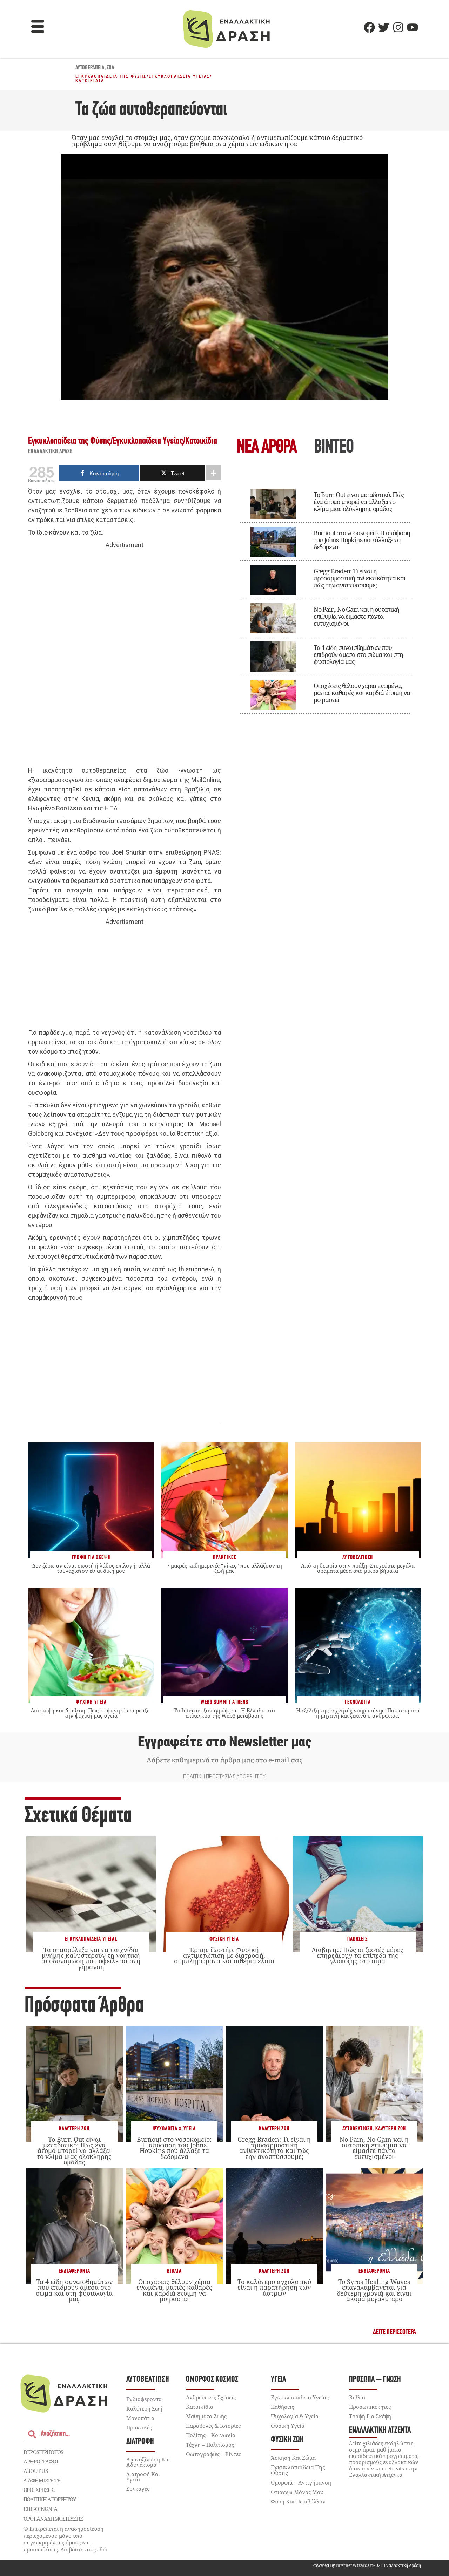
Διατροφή (140, 2442)
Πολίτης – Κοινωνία (211, 2435)
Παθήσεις (357, 1939)
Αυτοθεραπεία (90, 68)
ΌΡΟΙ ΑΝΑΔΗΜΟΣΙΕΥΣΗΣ (53, 2519)
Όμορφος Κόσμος (212, 2380)
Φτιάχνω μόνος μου (297, 2492)
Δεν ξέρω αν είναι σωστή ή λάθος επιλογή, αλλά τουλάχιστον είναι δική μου (91, 1568)
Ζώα (110, 68)
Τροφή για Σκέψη (370, 2416)
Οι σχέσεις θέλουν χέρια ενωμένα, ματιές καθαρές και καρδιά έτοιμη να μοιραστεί (362, 693)
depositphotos (43, 2452)
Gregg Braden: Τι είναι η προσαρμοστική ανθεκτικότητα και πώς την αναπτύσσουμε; (360, 578)
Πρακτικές (139, 2427)
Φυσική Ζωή (287, 2440)
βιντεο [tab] (334, 448)
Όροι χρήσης (39, 2490)
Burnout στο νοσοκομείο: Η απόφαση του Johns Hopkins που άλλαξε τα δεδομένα (362, 540)
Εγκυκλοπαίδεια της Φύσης (111, 76)
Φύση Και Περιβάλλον (298, 2501)
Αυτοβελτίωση (357, 2129)
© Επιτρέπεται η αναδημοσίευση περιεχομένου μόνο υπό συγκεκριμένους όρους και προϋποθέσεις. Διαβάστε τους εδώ (65, 2539)
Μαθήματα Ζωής (206, 2416)
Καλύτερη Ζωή (74, 2129)
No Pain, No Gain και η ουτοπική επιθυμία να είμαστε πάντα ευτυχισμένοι (356, 616)
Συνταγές (138, 2489)
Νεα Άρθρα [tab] (267, 448)
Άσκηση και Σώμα (293, 2458)
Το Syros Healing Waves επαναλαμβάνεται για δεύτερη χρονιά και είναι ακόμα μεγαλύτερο (374, 2290)
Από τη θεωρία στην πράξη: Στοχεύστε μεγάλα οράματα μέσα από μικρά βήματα (358, 1568)
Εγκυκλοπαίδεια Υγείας (179, 76)
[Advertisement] (125, 658)
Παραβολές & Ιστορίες (213, 2426)
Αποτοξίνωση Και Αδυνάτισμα (148, 2462)
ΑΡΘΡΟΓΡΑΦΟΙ (41, 2461)
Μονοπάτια (140, 2418)
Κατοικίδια (90, 81)
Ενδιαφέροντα (74, 2271)
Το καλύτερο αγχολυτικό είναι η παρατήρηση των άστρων (274, 2287)
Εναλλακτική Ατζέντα (380, 2430)
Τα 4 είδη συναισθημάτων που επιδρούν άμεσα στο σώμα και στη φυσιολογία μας (358, 654)
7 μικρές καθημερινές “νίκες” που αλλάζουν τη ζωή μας (224, 1568)
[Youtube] (413, 27)
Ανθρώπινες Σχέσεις (211, 2397)
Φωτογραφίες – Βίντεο (214, 2454)
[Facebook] (369, 27)
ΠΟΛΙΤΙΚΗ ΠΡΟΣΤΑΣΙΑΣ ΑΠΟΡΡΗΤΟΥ (224, 1776)
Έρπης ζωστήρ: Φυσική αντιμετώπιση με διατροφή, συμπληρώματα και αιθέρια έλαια (224, 1955)
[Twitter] (384, 27)
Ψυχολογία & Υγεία (174, 2129)
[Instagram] (398, 27)
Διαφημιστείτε (42, 2480)
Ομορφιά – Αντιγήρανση (301, 2482)
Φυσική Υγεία (224, 1939)
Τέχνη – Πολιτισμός (210, 2445)
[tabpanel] (324, 596)
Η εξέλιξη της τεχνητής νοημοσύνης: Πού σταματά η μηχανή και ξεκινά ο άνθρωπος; (358, 1713)
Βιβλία (174, 2271)
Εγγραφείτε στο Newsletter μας (224, 1742)
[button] (38, 27)
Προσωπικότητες (370, 2407)
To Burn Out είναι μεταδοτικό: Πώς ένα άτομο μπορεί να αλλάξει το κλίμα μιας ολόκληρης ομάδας (359, 502)
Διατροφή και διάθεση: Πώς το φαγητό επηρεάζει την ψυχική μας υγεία (91, 1713)
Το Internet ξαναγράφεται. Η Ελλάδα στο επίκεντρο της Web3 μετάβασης (224, 1713)
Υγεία (278, 2380)
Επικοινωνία (40, 2509)
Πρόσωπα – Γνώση (375, 2380)
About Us (36, 2471)
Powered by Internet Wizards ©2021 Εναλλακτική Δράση (367, 2565)
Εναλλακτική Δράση (51, 452)
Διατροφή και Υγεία (143, 2477)
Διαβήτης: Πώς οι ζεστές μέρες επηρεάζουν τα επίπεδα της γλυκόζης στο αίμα (358, 1955)
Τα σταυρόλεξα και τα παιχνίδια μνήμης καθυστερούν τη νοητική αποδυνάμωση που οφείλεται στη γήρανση (91, 1958)
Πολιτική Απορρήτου (50, 2499)
